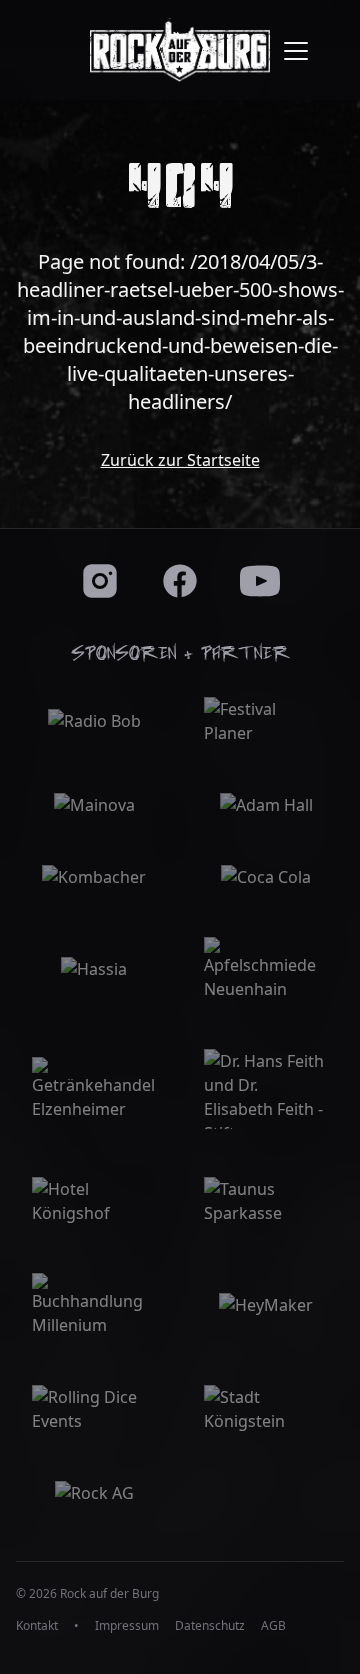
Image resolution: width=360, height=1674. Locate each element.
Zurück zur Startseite (180, 460)
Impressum (127, 1626)
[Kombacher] (94, 877)
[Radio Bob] (94, 721)
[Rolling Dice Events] (94, 1409)
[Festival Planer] (266, 721)
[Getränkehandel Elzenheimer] (94, 1089)
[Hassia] (94, 969)
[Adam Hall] (266, 805)
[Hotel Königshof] (94, 1201)
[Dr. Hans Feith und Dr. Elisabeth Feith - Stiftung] (266, 1089)
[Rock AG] (94, 1493)
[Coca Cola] (266, 877)
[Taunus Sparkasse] (266, 1201)
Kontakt (37, 1626)
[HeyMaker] (266, 1305)
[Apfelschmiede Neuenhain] (266, 969)
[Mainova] (94, 805)
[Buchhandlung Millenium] (94, 1305)
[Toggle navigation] (296, 50)
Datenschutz (210, 1626)
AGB (273, 1626)
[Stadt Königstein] (266, 1409)
